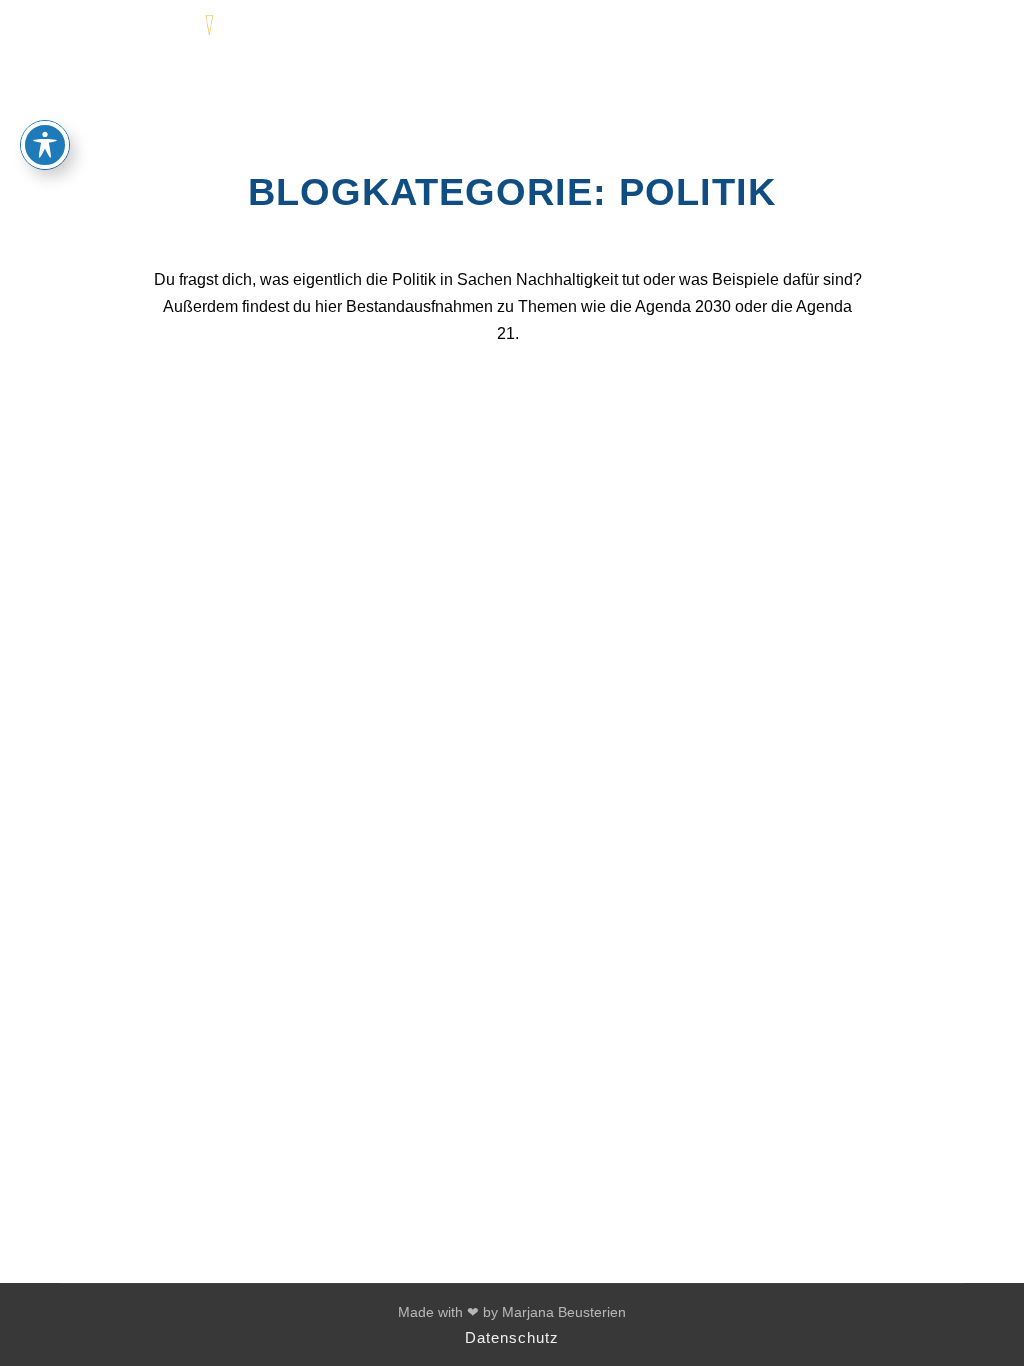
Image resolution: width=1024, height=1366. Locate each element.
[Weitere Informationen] (915, 33)
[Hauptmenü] (951, 33)
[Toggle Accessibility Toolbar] (45, 145)
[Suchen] (879, 33)
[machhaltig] (140, 33)
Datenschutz (512, 1337)
